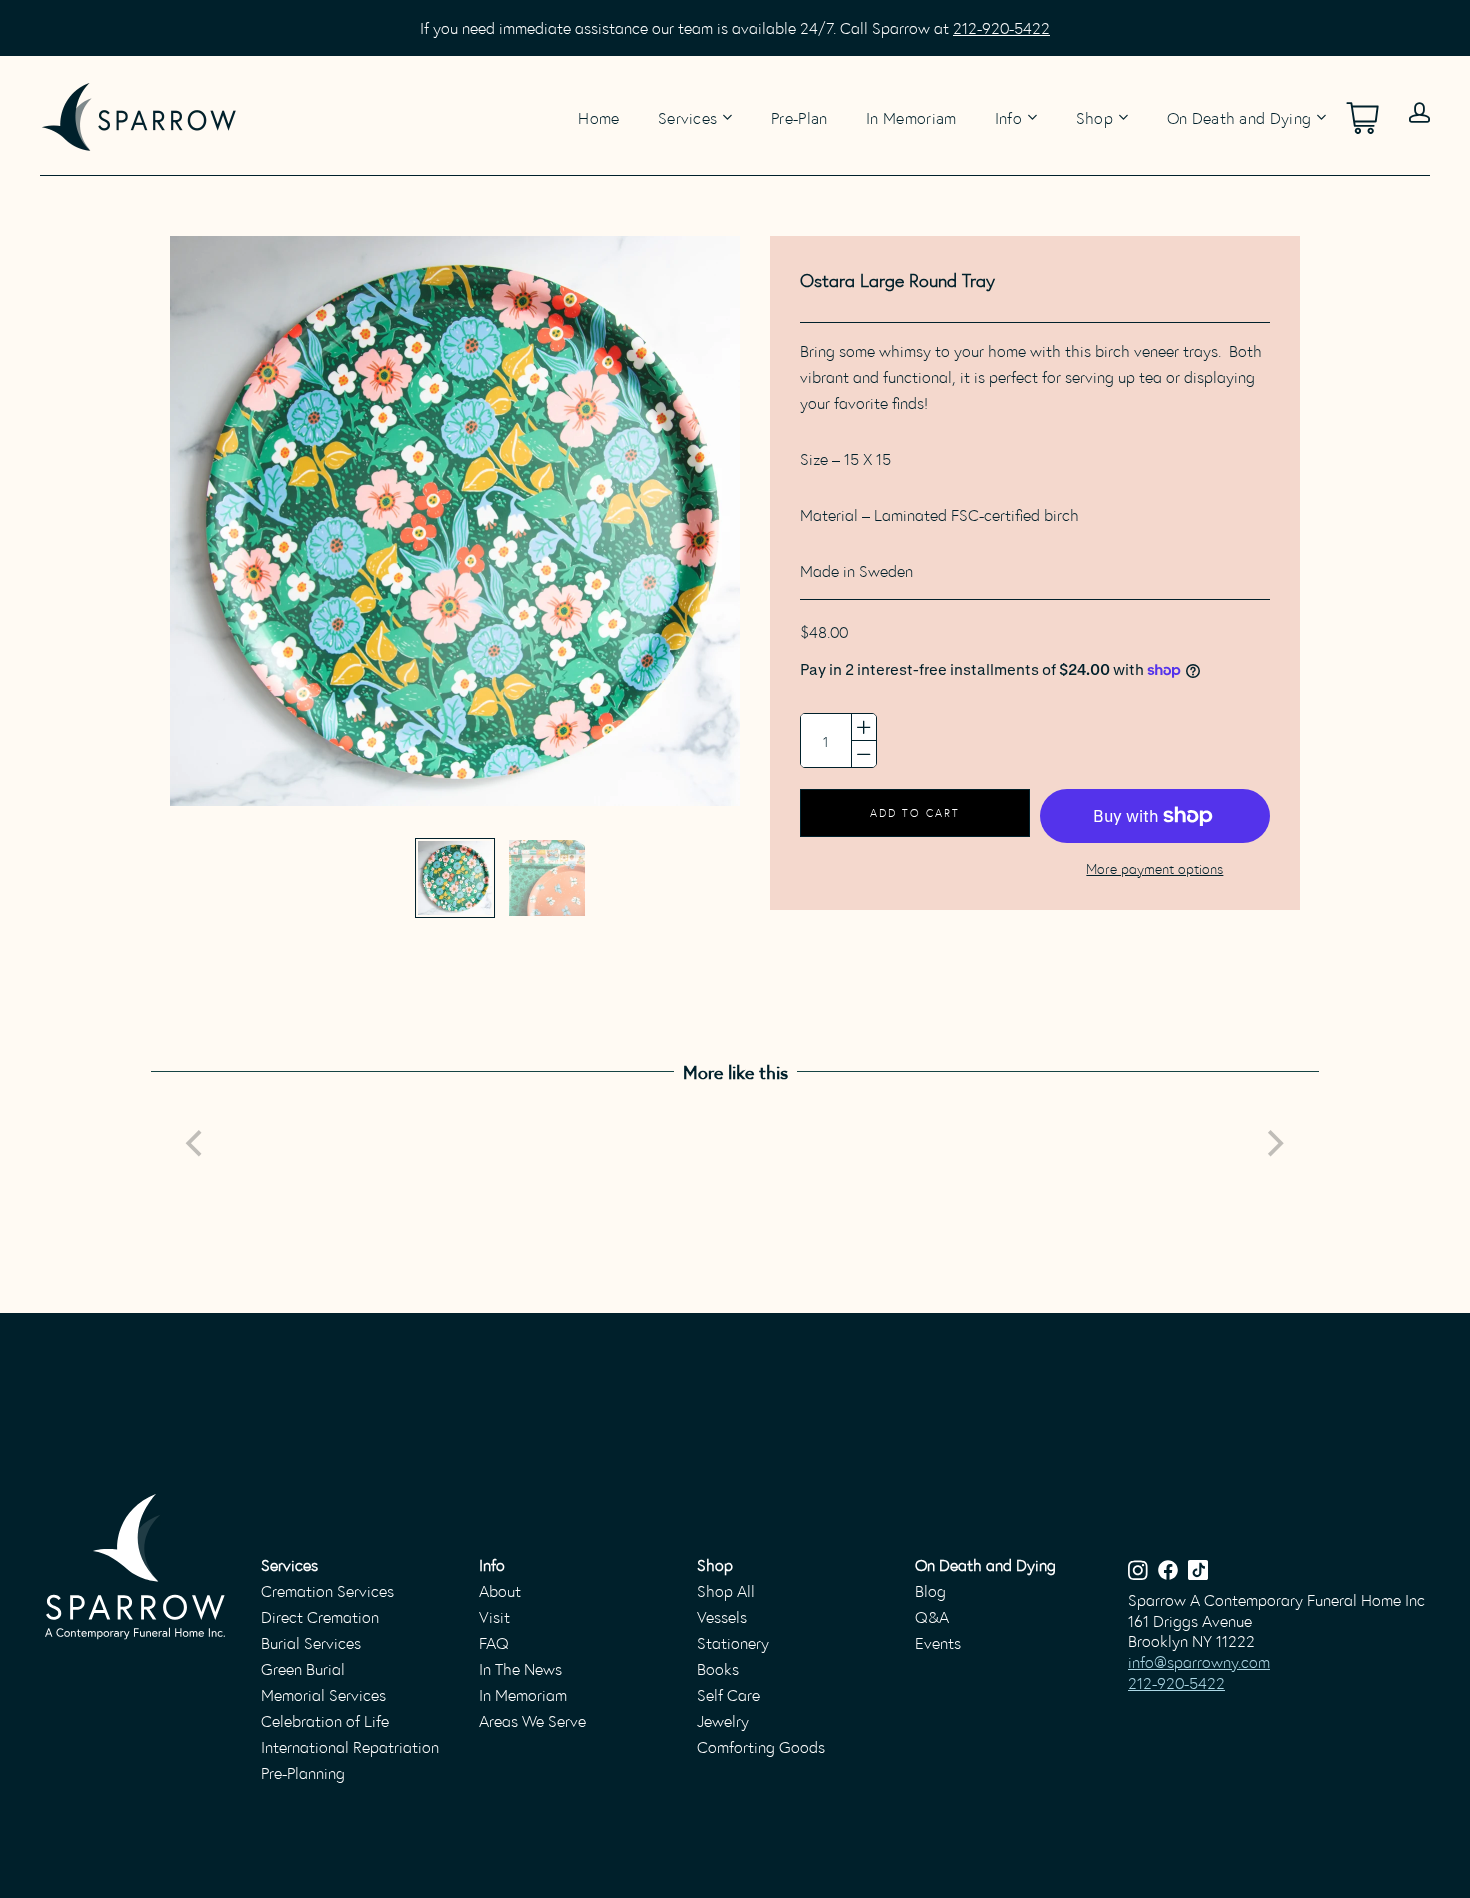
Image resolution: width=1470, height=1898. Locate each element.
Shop (1094, 117)
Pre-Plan (799, 116)
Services (688, 117)
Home (598, 116)
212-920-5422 (1001, 27)
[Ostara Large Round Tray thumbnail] (455, 878)
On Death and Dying (1239, 117)
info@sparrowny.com (1199, 1661)
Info (1008, 117)
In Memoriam (911, 116)
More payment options (1154, 868)
